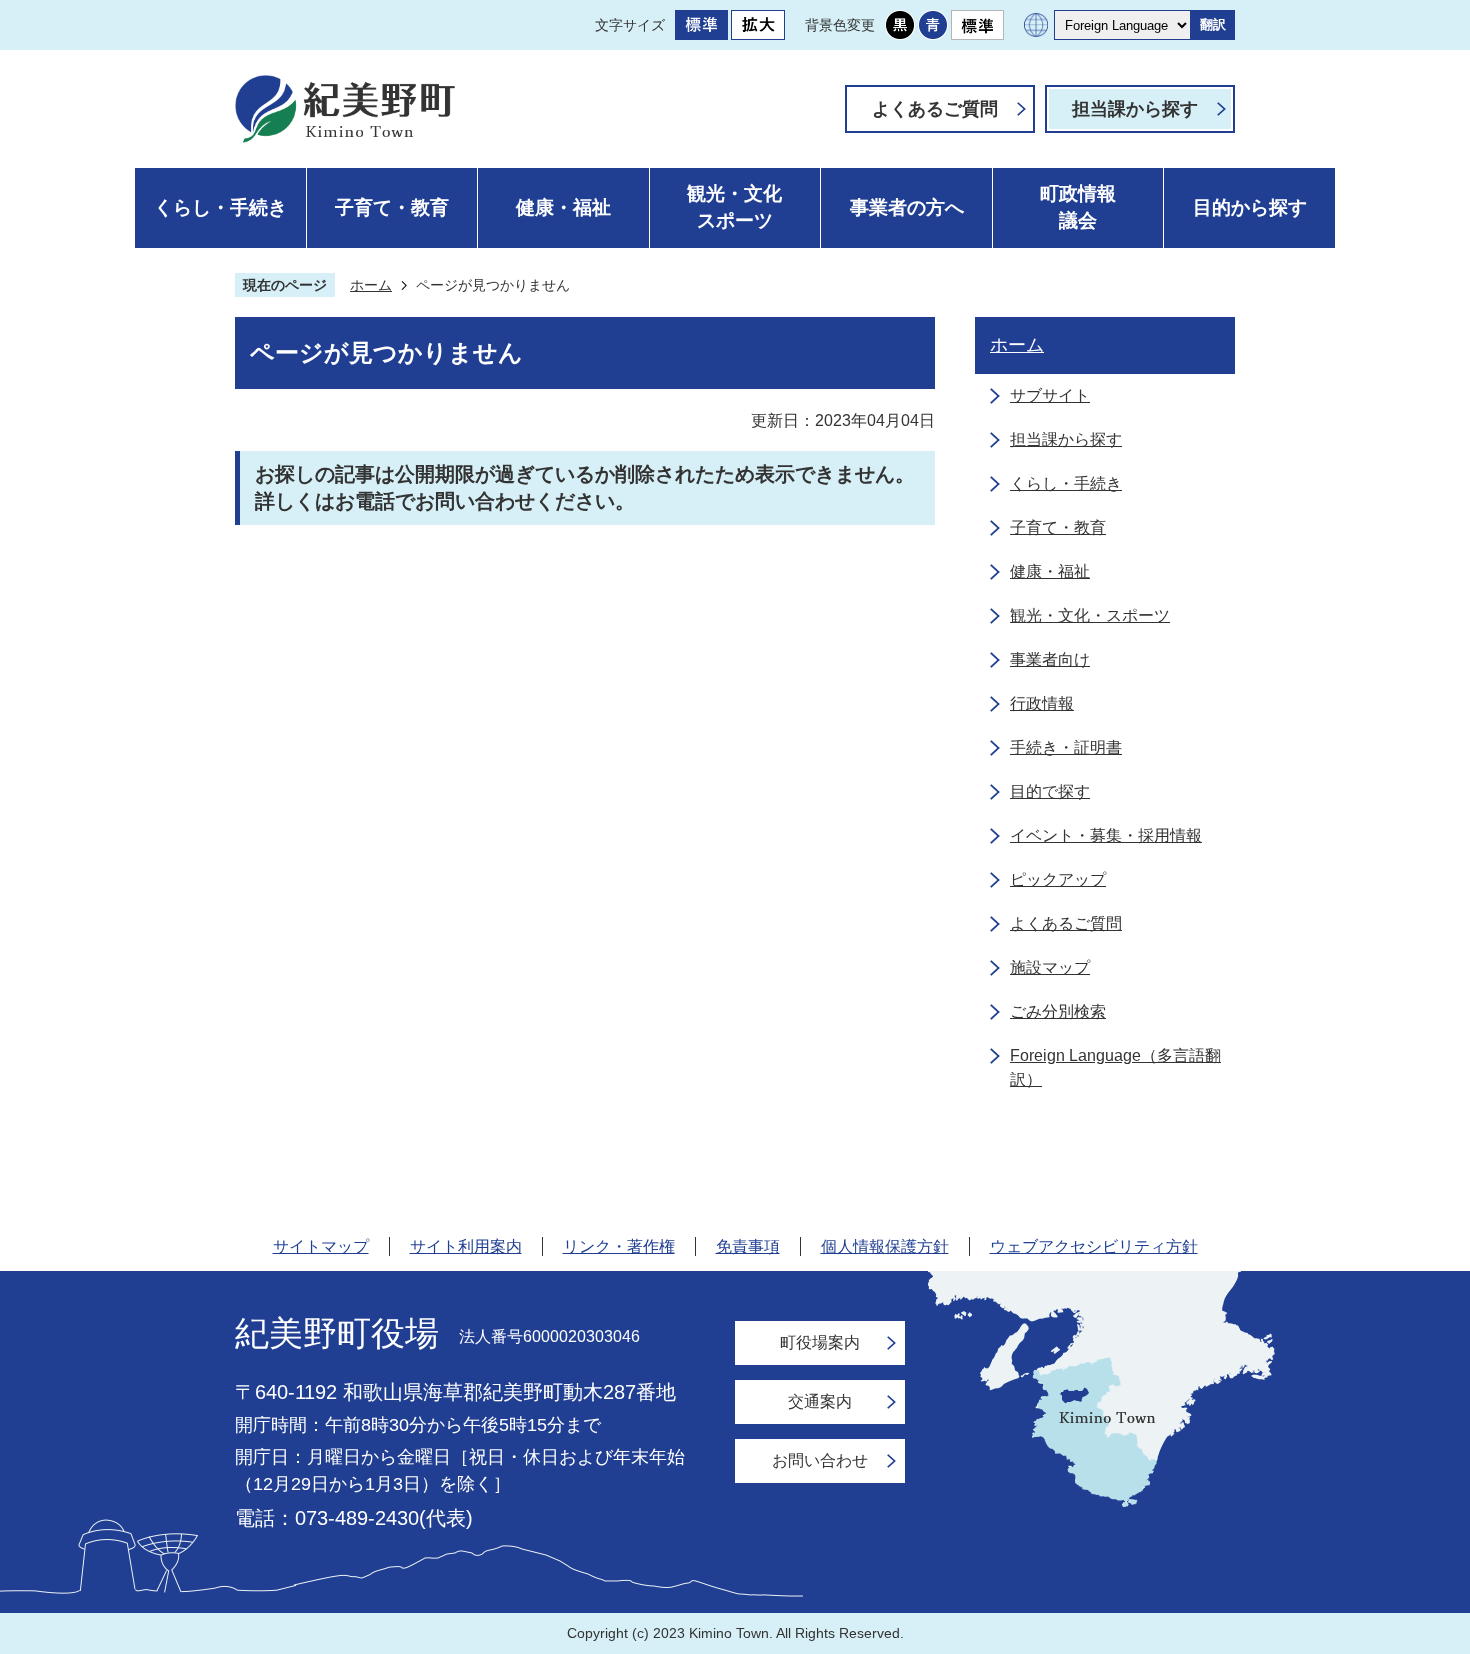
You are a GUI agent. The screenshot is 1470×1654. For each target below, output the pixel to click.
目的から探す (1250, 207)
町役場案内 (820, 1342)
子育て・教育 (392, 207)
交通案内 (820, 1401)
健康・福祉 (563, 207)
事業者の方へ (907, 207)
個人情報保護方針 (885, 1246)
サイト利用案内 (466, 1246)
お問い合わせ (820, 1460)
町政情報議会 (1078, 207)
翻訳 (1213, 24)
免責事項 (748, 1246)
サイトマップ (321, 1246)
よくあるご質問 (935, 109)
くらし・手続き (220, 207)
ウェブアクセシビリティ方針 (1094, 1246)
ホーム (371, 285)
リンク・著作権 (619, 1246)
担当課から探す (1135, 109)
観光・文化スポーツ (734, 207)
